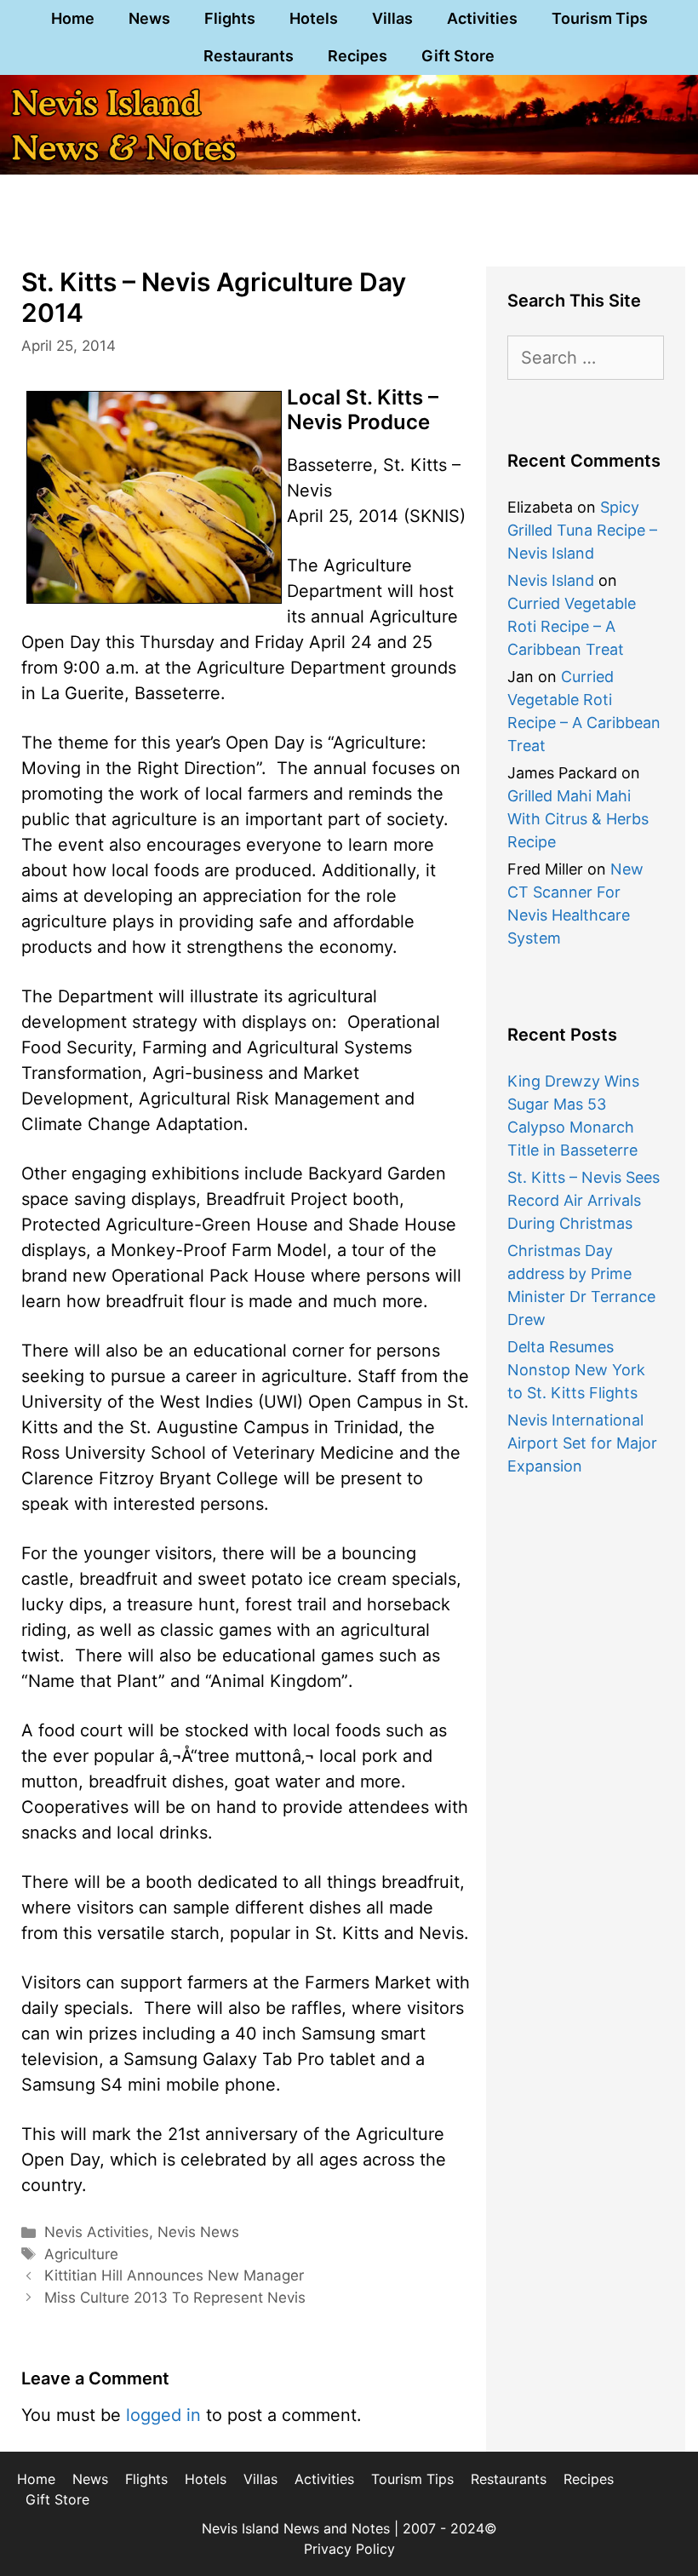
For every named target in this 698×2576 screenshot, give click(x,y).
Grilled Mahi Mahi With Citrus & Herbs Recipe (578, 819)
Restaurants (249, 56)
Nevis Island (551, 580)
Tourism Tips (600, 18)
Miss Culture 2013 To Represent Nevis (175, 2298)
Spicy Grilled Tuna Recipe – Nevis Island (582, 530)
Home (73, 18)
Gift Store (458, 56)
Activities (482, 18)
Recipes (358, 56)
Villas (392, 18)
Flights (230, 18)
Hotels (314, 18)
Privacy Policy (349, 2549)
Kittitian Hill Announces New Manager (174, 2275)
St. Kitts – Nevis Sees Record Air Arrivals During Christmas (584, 1200)
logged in (163, 2415)
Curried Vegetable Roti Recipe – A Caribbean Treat (572, 626)
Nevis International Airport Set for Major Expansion (582, 1443)
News (149, 18)
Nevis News (198, 2232)
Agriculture (81, 2254)
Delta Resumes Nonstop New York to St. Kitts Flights (576, 1370)
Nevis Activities (97, 2232)
